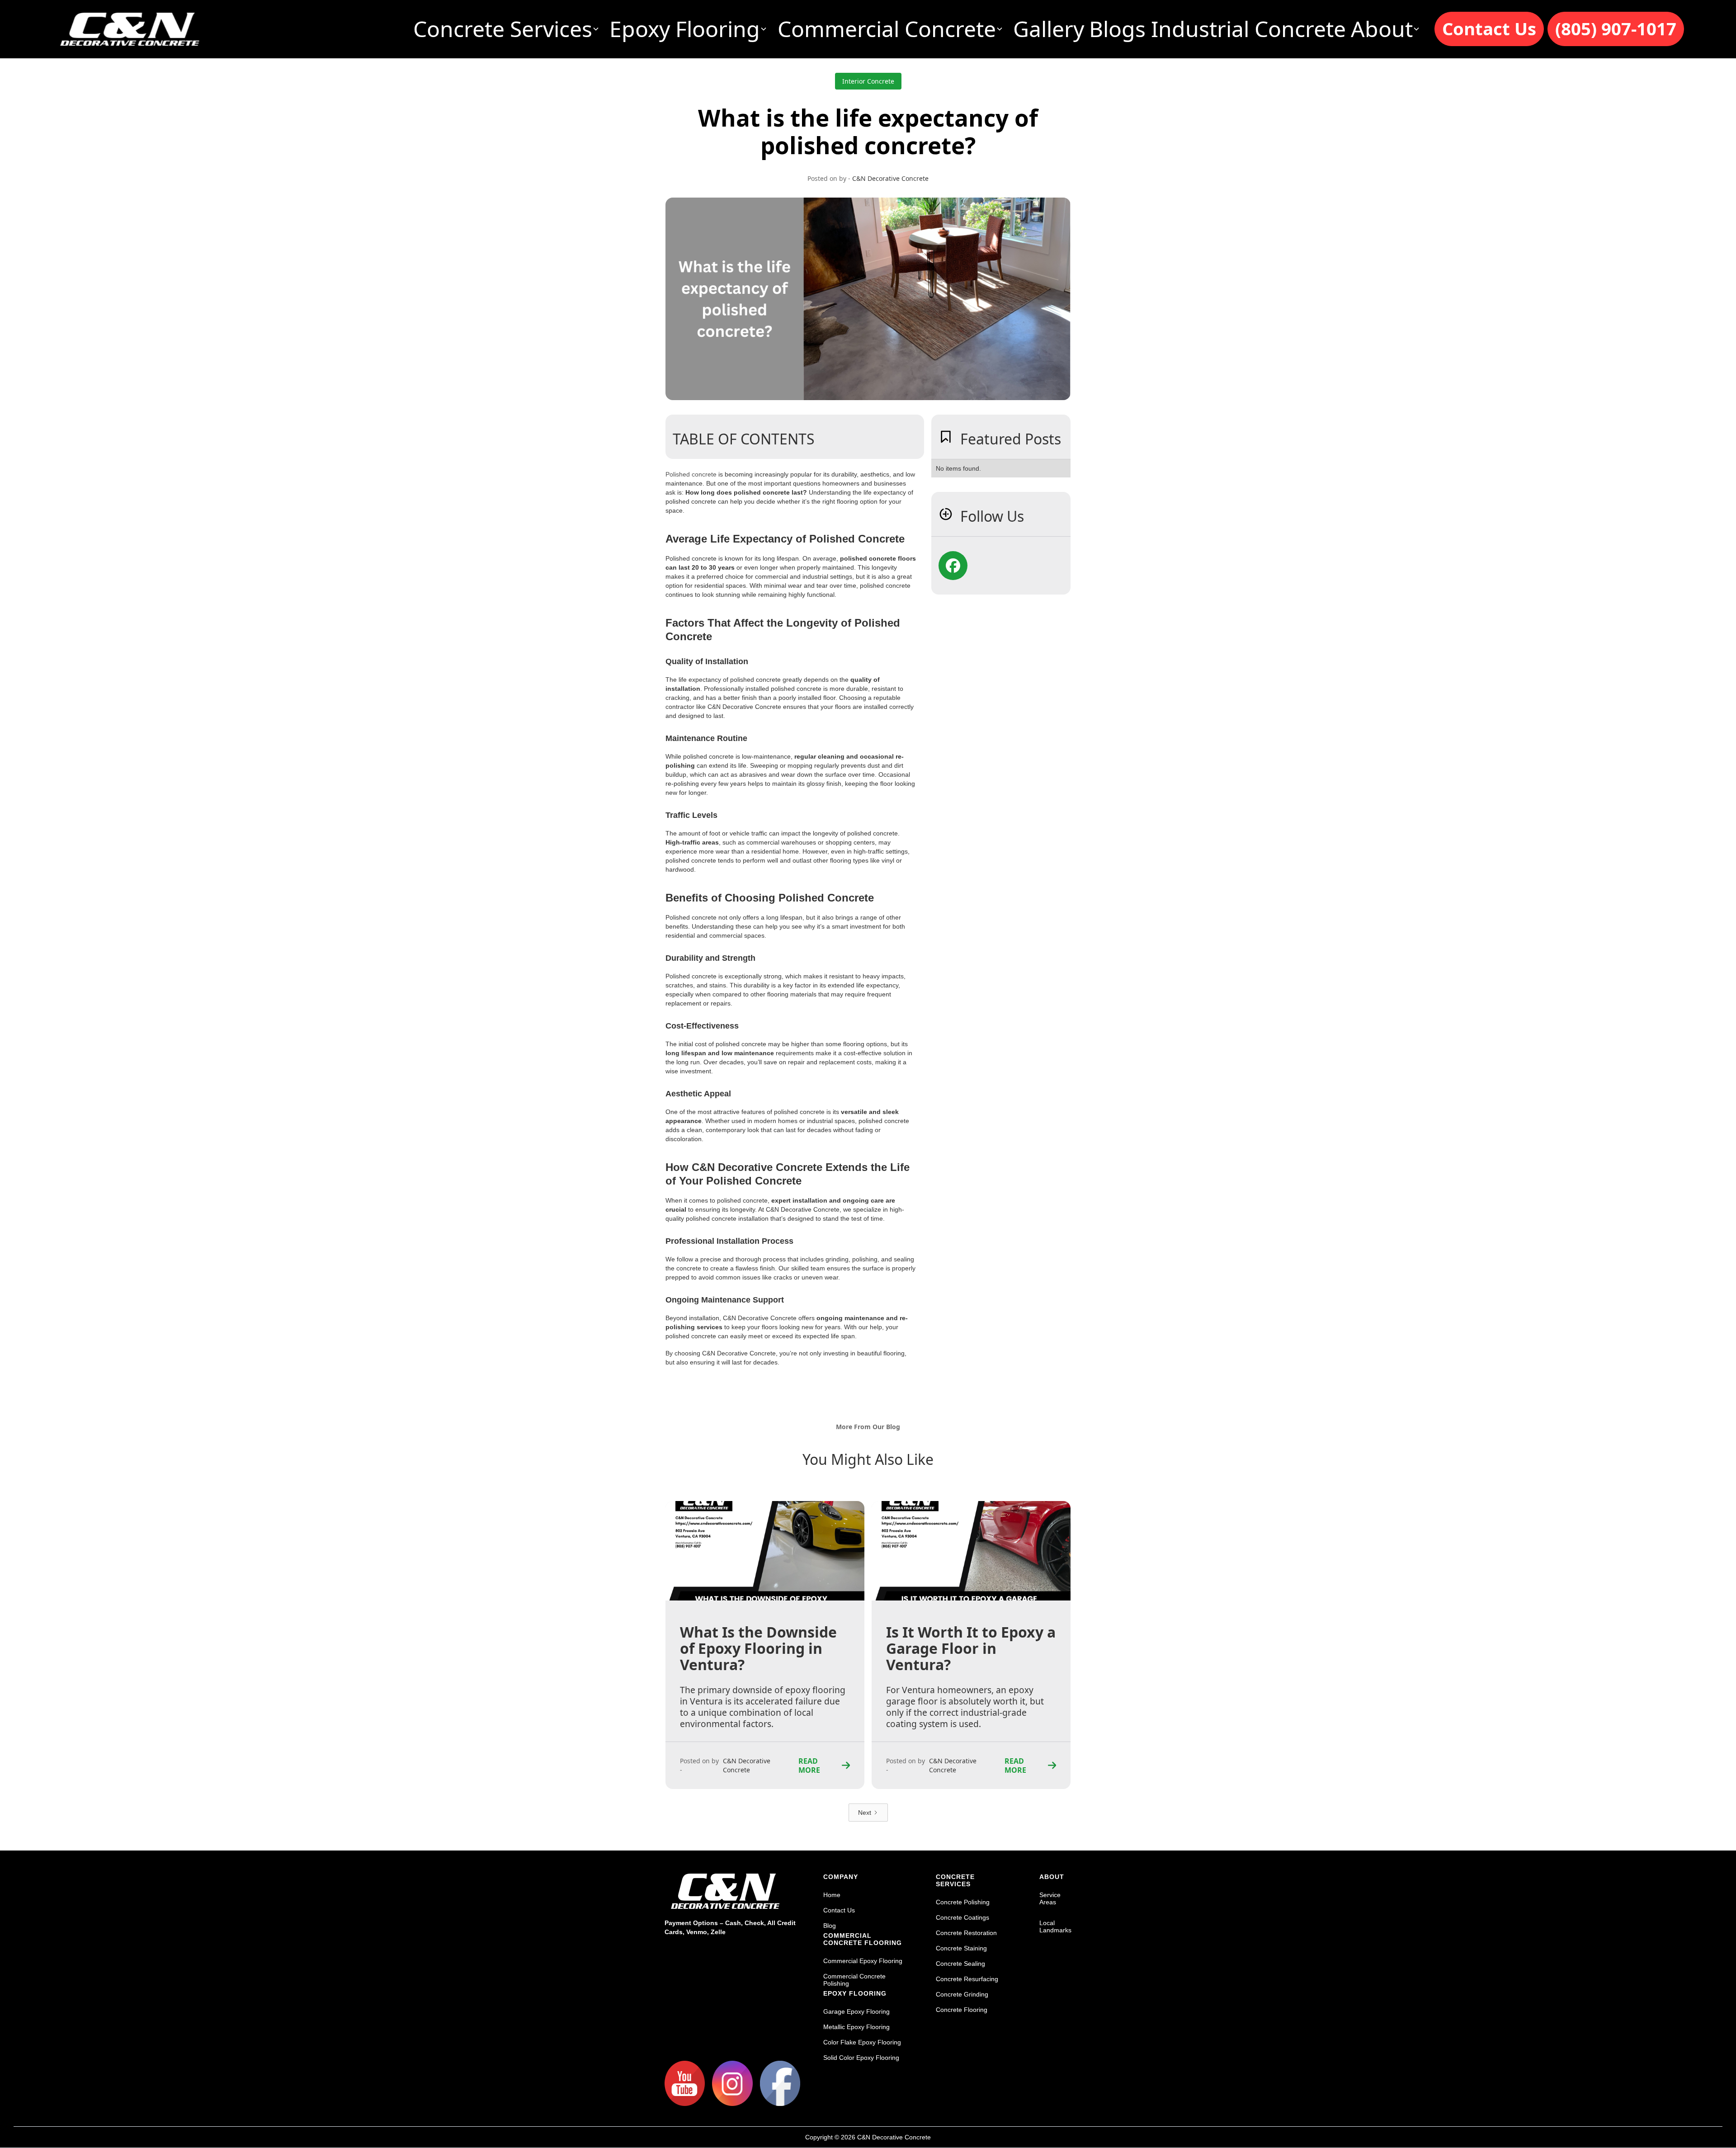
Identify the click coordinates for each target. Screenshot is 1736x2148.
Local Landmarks (1055, 1926)
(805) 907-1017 (1616, 28)
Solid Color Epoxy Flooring (861, 2058)
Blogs (1117, 29)
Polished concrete (691, 474)
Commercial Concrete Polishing (854, 1980)
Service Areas (1050, 1898)
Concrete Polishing (963, 1902)
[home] (130, 29)
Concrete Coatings (962, 1917)
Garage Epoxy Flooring (856, 2011)
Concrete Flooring (962, 2010)
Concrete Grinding (962, 1994)
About (1052, 1877)
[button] (509, 29)
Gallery (1049, 29)
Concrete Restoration (966, 1933)
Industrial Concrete (1248, 29)
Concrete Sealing (960, 1964)
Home (832, 1895)
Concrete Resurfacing (967, 1979)
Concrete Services (955, 1880)
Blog (830, 1926)
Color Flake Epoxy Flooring (862, 2042)
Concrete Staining (961, 1948)
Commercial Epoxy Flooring (863, 1961)
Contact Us (1489, 28)
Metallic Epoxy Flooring (856, 2027)
